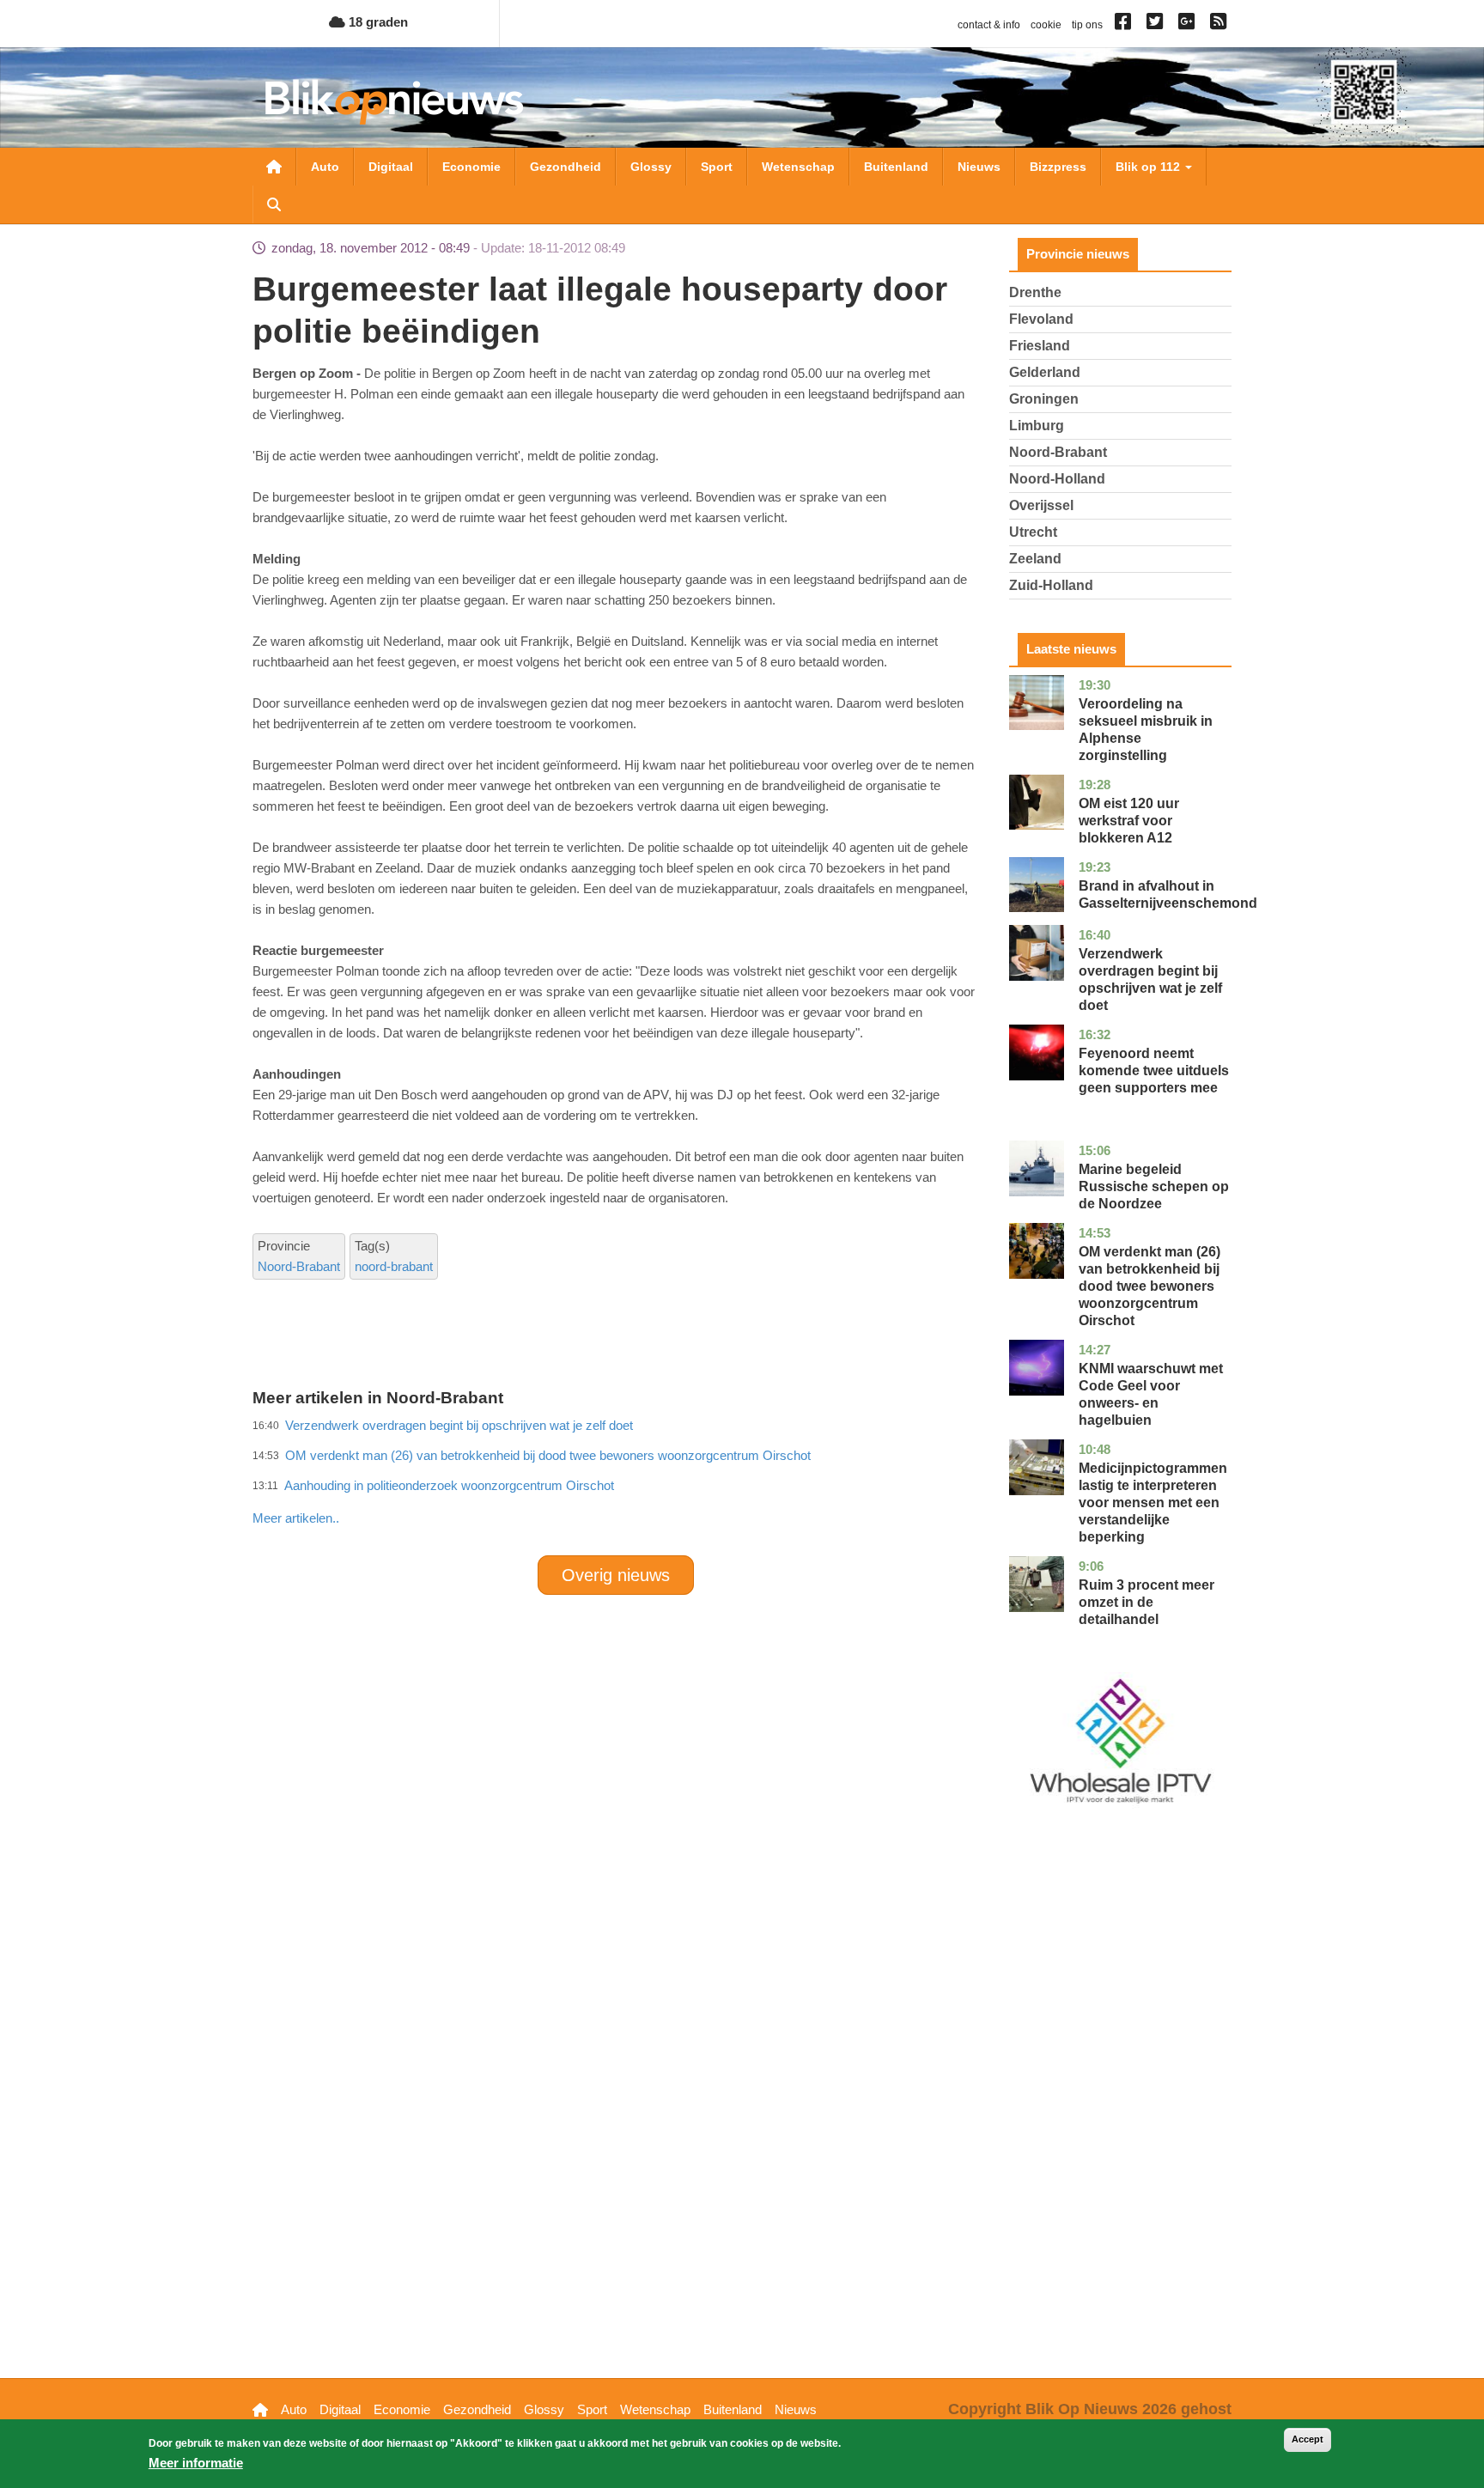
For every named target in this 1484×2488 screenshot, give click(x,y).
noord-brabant (394, 1266)
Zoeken (274, 204)
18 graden (377, 22)
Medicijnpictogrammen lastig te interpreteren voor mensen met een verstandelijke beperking (1153, 1503)
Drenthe (1035, 292)
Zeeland (1035, 559)
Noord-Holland (1057, 479)
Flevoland (1041, 319)
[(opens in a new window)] (1125, 25)
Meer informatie (196, 2463)
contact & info (989, 25)
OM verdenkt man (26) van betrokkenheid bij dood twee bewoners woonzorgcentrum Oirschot (1149, 1286)
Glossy (651, 167)
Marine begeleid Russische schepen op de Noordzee (1154, 1186)
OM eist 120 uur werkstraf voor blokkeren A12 (1129, 821)
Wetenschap (798, 167)
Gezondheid (566, 167)
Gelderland (1045, 372)
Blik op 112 (1149, 167)
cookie (1046, 25)
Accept (1308, 2439)
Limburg (1037, 426)
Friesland (1040, 346)
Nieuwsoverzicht (274, 167)
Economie (471, 167)
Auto (325, 167)
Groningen (1044, 399)
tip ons (1087, 25)
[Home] (394, 102)
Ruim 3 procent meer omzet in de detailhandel (1146, 1602)
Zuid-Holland (1051, 585)
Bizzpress (1058, 167)
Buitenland (896, 167)
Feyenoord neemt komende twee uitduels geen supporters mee (1154, 1071)
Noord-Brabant (299, 1266)
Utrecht (1033, 532)
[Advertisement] (616, 1481)
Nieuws (979, 167)
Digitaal (391, 167)
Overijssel (1041, 505)
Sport (717, 167)
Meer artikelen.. (296, 1518)
